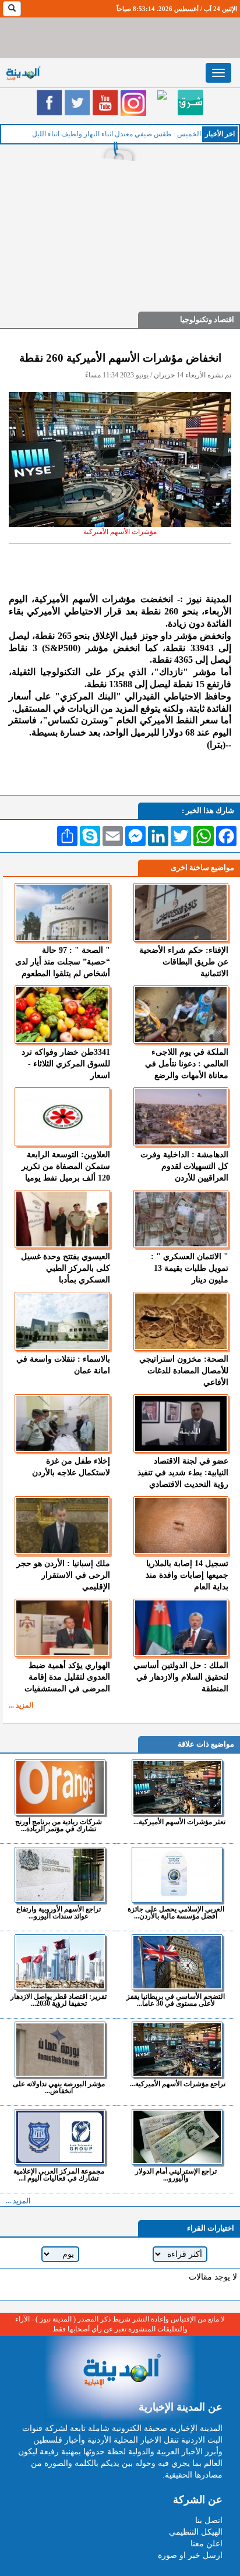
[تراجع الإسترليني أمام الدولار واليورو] (177, 2137)
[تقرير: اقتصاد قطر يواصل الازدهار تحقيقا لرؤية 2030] (60, 1962)
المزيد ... (21, 1705)
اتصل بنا (209, 2520)
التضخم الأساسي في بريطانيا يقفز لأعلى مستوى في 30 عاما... (176, 2000)
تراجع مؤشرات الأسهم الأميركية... (178, 2084)
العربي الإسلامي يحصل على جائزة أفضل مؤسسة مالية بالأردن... (176, 1912)
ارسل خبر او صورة (190, 2555)
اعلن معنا (207, 2544)
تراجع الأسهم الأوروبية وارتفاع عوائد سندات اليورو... (59, 1912)
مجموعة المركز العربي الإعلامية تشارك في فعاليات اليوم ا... (59, 2174)
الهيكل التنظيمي (196, 2532)
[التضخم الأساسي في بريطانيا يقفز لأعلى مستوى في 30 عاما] (177, 1962)
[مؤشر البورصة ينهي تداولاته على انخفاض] (60, 2050)
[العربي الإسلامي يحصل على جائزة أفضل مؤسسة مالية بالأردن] (177, 1875)
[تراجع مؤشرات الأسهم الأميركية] (177, 2050)
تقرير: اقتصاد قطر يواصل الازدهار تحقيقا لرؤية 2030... (59, 2000)
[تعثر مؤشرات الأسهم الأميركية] (177, 1787)
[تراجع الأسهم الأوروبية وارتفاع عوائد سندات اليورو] (60, 1875)
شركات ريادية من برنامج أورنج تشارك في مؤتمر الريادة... (59, 1825)
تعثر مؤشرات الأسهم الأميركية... (179, 1821)
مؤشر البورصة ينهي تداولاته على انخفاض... (59, 2087)
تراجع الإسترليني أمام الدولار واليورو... (176, 2174)
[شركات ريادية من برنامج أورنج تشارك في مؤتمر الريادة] (60, 1787)
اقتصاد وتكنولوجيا (207, 319)
